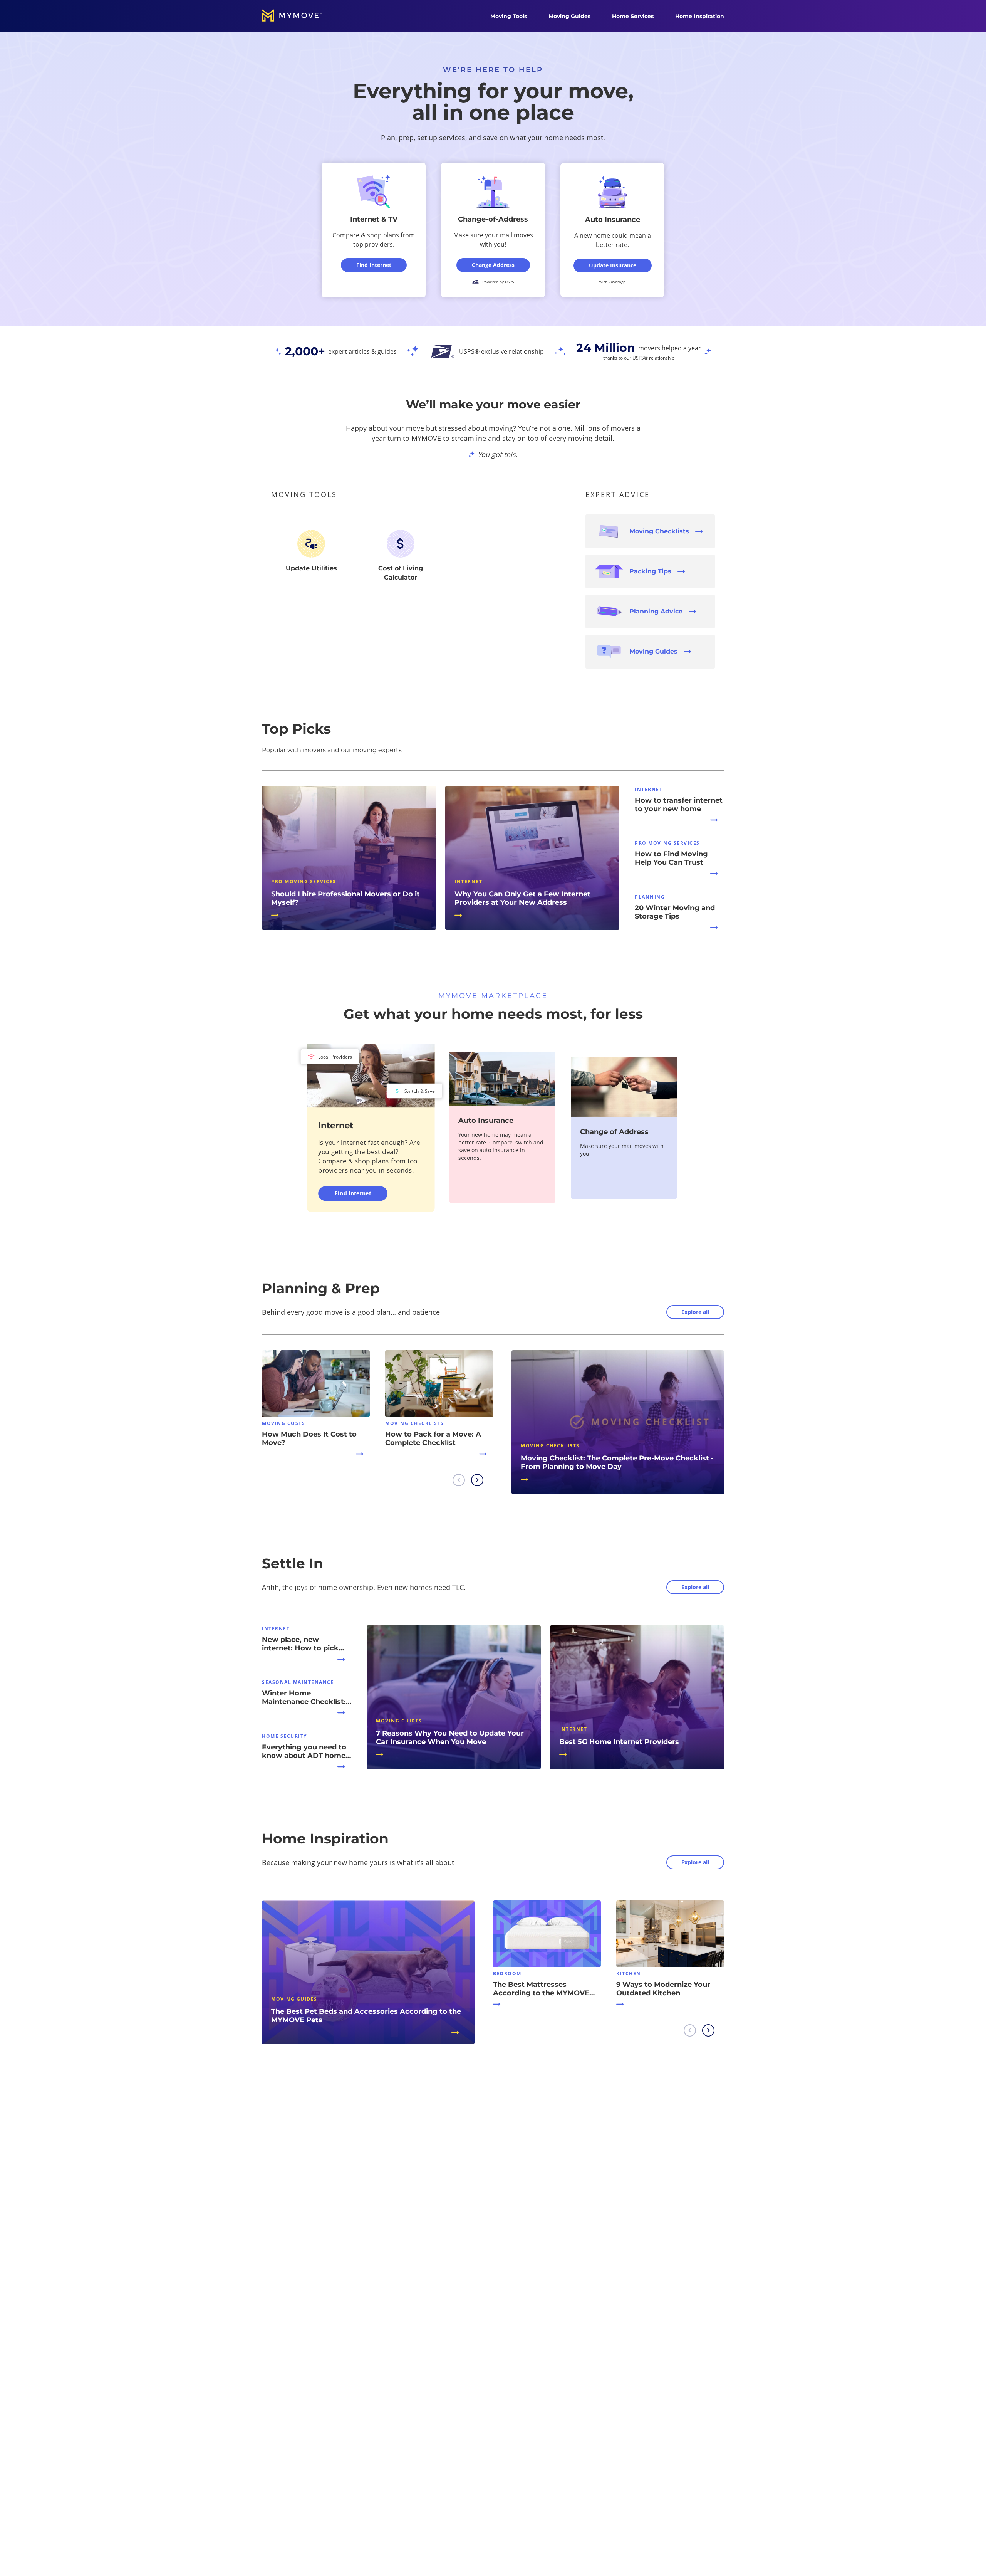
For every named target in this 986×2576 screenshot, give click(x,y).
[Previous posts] (459, 1480)
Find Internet (353, 1193)
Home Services (633, 16)
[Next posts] (477, 1480)
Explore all (695, 1312)
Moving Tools (509, 16)
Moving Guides (569, 16)
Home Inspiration (700, 16)
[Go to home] (300, 16)
